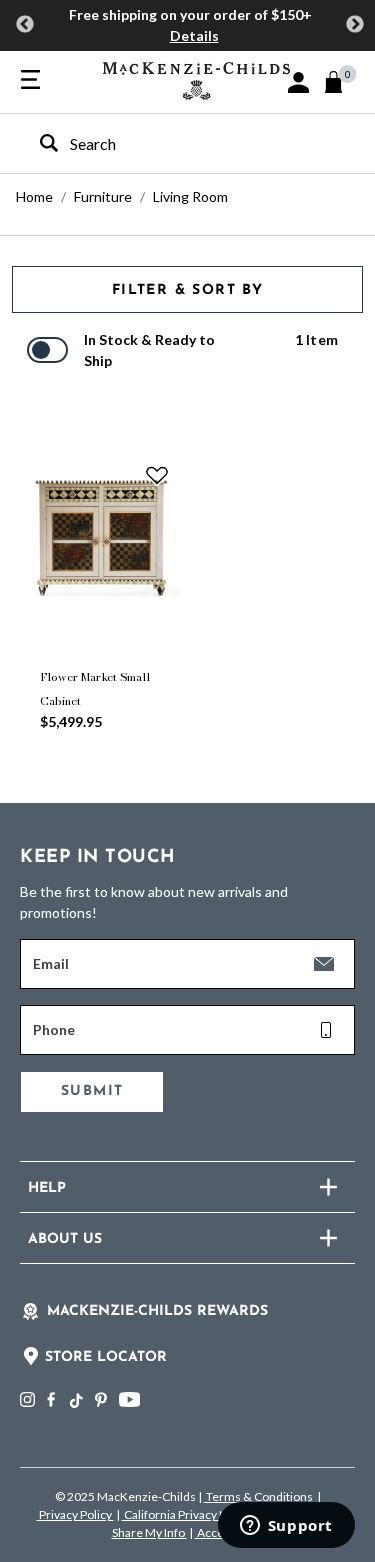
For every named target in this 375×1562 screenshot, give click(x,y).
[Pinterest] (101, 1399)
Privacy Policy (75, 1514)
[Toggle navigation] (30, 81)
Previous (25, 25)
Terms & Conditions (259, 1496)
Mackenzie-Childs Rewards (157, 1311)
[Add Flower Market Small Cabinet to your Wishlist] (157, 475)
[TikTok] (75, 1401)
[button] (298, 82)
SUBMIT (92, 1091)
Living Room (190, 196)
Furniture (103, 196)
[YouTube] (129, 1399)
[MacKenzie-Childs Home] (196, 78)
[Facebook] (51, 1399)
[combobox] (170, 143)
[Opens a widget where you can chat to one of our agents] (286, 1527)
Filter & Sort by (187, 290)
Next (355, 25)
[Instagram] (27, 1399)
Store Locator (106, 1357)
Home (34, 196)
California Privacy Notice (189, 1514)
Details (194, 35)
